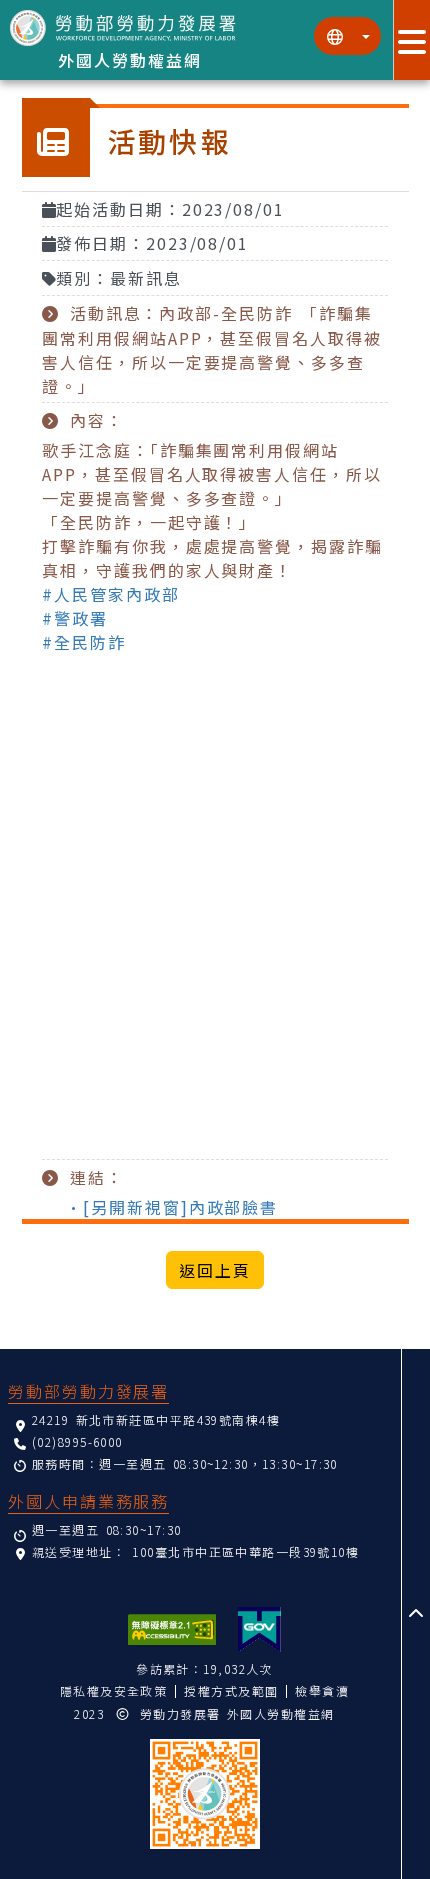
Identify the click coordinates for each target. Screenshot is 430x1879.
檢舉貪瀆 (322, 1690)
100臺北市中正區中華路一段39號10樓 (245, 1551)
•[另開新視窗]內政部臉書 (172, 1207)
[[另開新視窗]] (259, 1629)
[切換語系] (347, 36)
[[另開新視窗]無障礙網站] (172, 1629)
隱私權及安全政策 (114, 1690)
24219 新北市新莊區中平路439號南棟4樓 (156, 1419)
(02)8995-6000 (77, 1441)
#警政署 (75, 618)
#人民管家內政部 (110, 594)
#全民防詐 (84, 642)
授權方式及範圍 (231, 1690)
